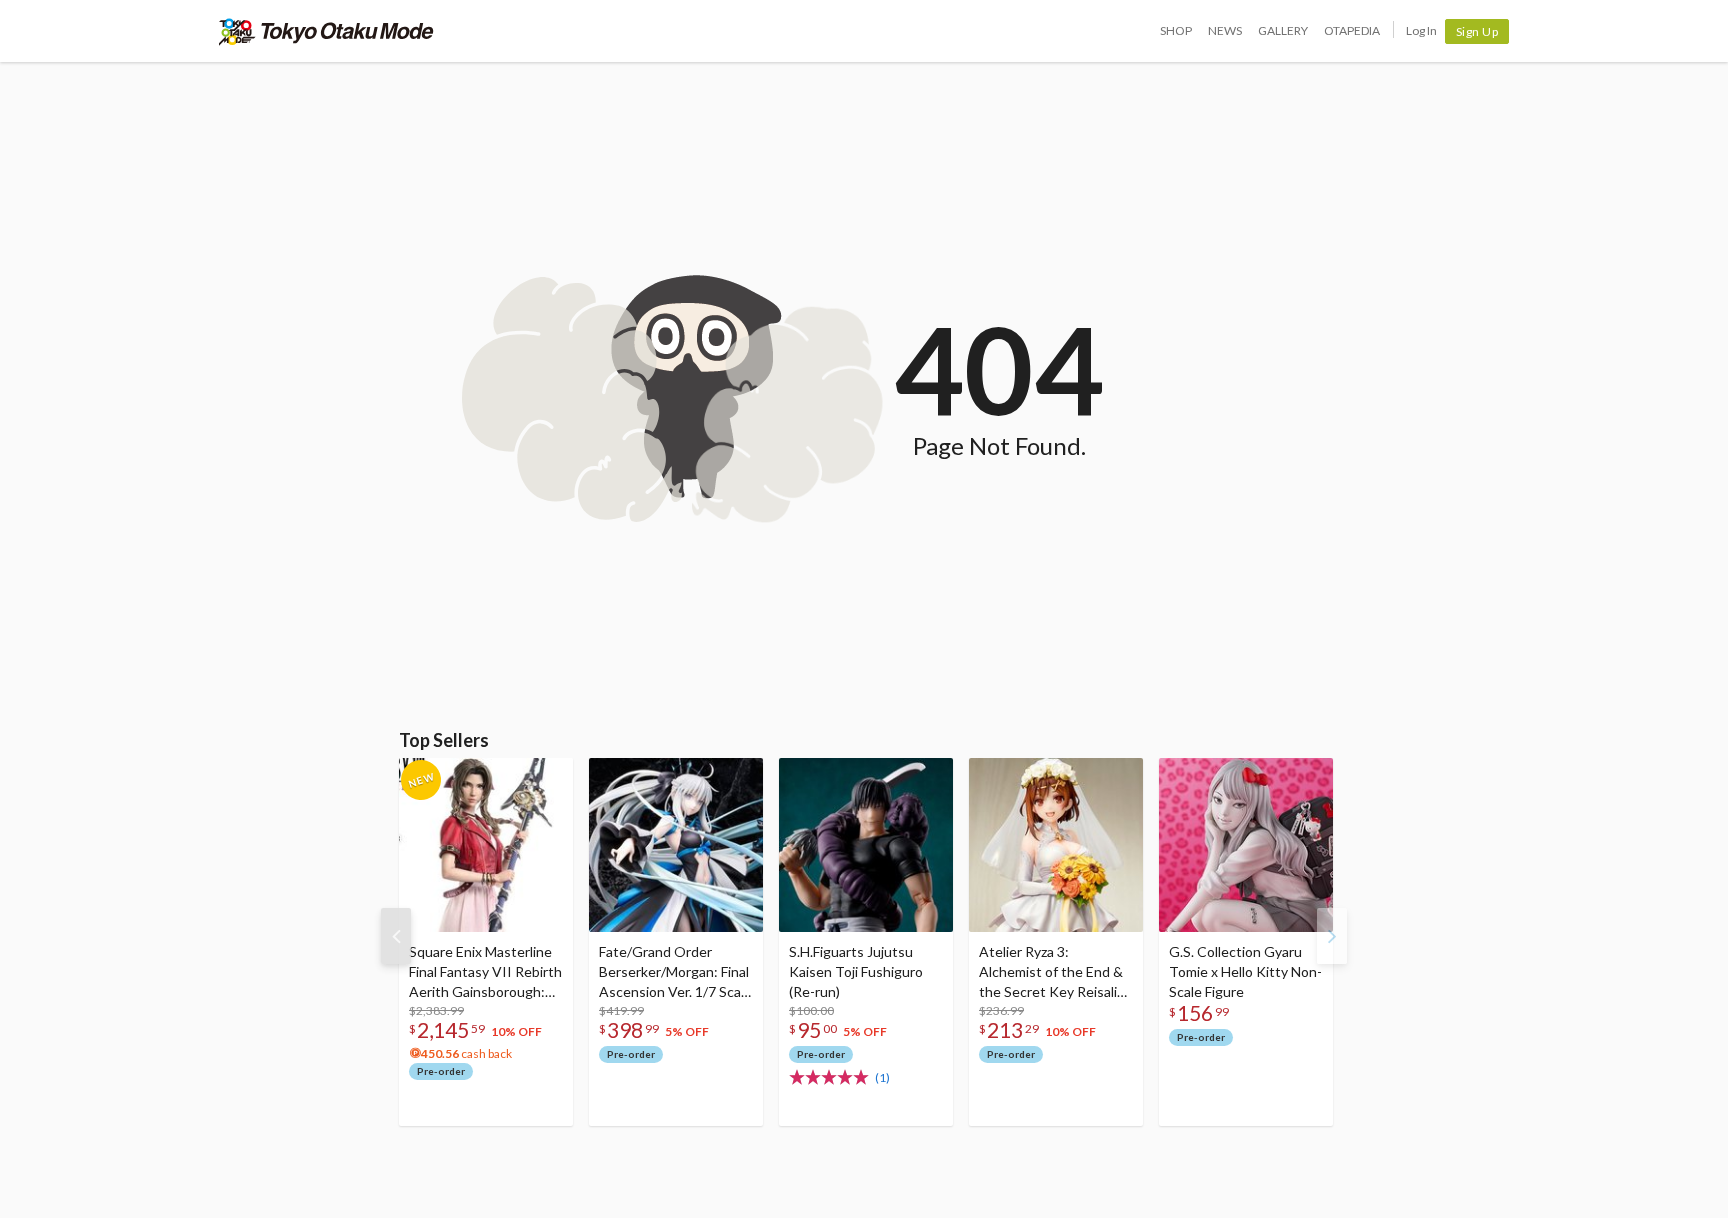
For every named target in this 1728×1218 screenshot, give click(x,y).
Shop (1176, 30)
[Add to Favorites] (547, 778)
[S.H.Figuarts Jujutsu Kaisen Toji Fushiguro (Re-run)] (866, 845)
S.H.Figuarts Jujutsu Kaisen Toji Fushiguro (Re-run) (856, 971)
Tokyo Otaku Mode (326, 31)
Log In (1421, 30)
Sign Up (1477, 31)
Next (1332, 936)
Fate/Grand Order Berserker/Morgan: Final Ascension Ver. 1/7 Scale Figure (675, 972)
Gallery (1283, 30)
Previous (396, 936)
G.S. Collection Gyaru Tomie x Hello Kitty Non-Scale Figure (1245, 971)
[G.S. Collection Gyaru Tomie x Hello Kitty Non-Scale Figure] (1246, 845)
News (1225, 30)
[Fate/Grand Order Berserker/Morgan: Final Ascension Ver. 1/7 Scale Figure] (676, 845)
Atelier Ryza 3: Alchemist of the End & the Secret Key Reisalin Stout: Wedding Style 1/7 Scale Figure (1052, 972)
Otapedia (1352, 30)
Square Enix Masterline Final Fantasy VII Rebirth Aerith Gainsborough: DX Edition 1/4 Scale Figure (485, 972)
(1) (882, 1077)
